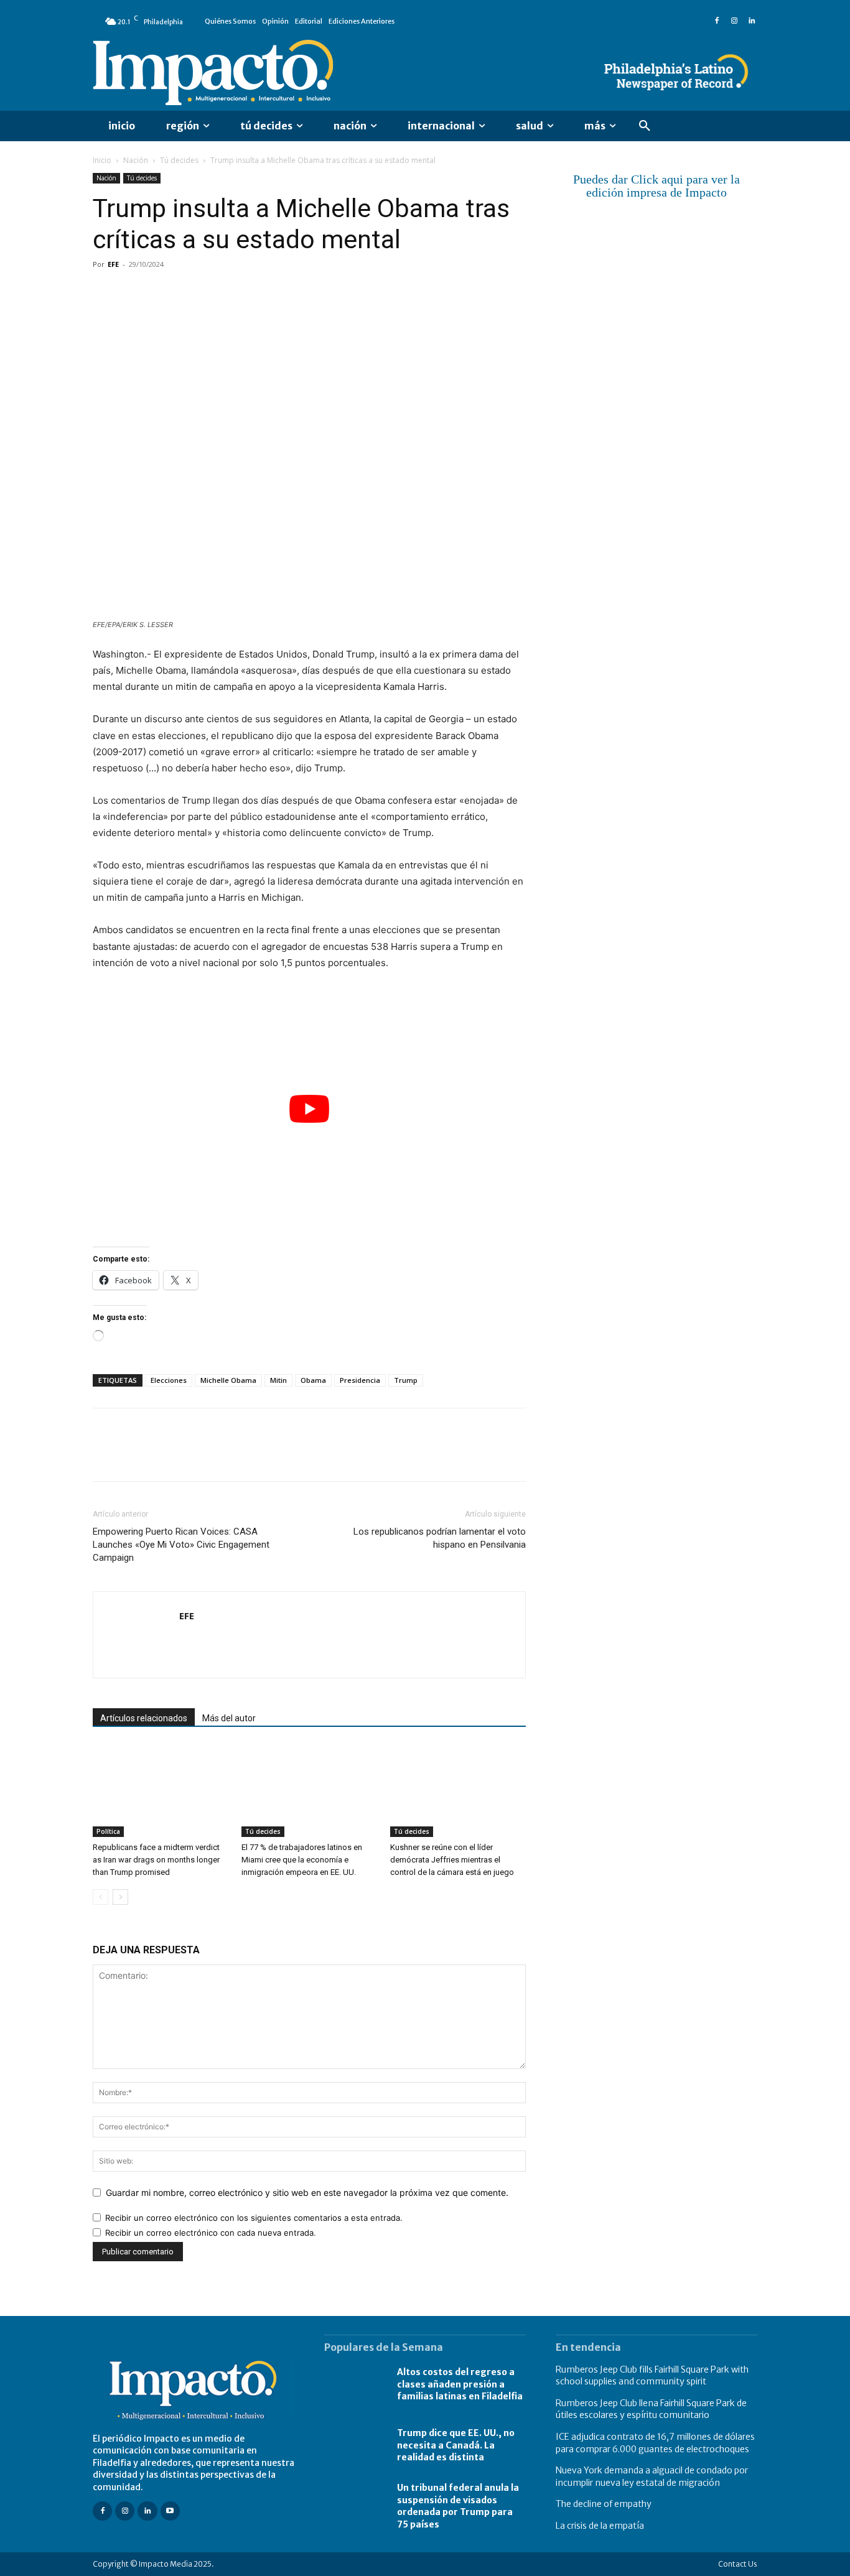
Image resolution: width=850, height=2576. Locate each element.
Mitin (278, 1380)
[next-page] (120, 1897)
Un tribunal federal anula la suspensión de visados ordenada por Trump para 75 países (458, 2506)
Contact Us (738, 2564)
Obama (313, 1380)
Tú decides (179, 160)
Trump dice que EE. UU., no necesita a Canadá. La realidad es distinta (456, 2445)
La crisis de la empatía (600, 2526)
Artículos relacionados (144, 1718)
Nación (136, 160)
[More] (249, 292)
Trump (406, 1380)
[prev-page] (100, 1897)
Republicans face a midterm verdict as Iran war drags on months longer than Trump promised (156, 1860)
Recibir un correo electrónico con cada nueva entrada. (211, 2233)
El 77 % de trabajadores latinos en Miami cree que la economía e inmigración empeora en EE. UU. (302, 1860)
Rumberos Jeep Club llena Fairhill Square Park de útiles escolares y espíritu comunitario (651, 2409)
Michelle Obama (228, 1380)
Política (108, 1831)
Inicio (102, 160)
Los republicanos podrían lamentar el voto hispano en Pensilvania (440, 1538)
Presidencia (360, 1380)
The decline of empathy (604, 2504)
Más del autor (229, 1718)
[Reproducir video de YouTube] (309, 1109)
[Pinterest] (162, 292)
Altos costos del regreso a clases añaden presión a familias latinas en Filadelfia (460, 2384)
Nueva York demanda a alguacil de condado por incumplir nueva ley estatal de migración (652, 2476)
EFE (113, 264)
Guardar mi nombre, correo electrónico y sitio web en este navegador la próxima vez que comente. (307, 2192)
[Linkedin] (752, 21)
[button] (645, 126)
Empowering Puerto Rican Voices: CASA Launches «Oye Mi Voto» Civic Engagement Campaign (181, 1545)
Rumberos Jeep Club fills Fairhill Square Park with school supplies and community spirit (652, 2376)
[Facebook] (717, 21)
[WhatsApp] (191, 292)
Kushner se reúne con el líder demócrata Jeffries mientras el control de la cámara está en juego (452, 1860)
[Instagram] (734, 21)
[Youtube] (170, 2511)
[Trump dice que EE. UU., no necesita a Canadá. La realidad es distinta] (354, 2445)
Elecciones (169, 1380)
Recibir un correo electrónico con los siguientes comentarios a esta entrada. (254, 2218)
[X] (134, 292)
